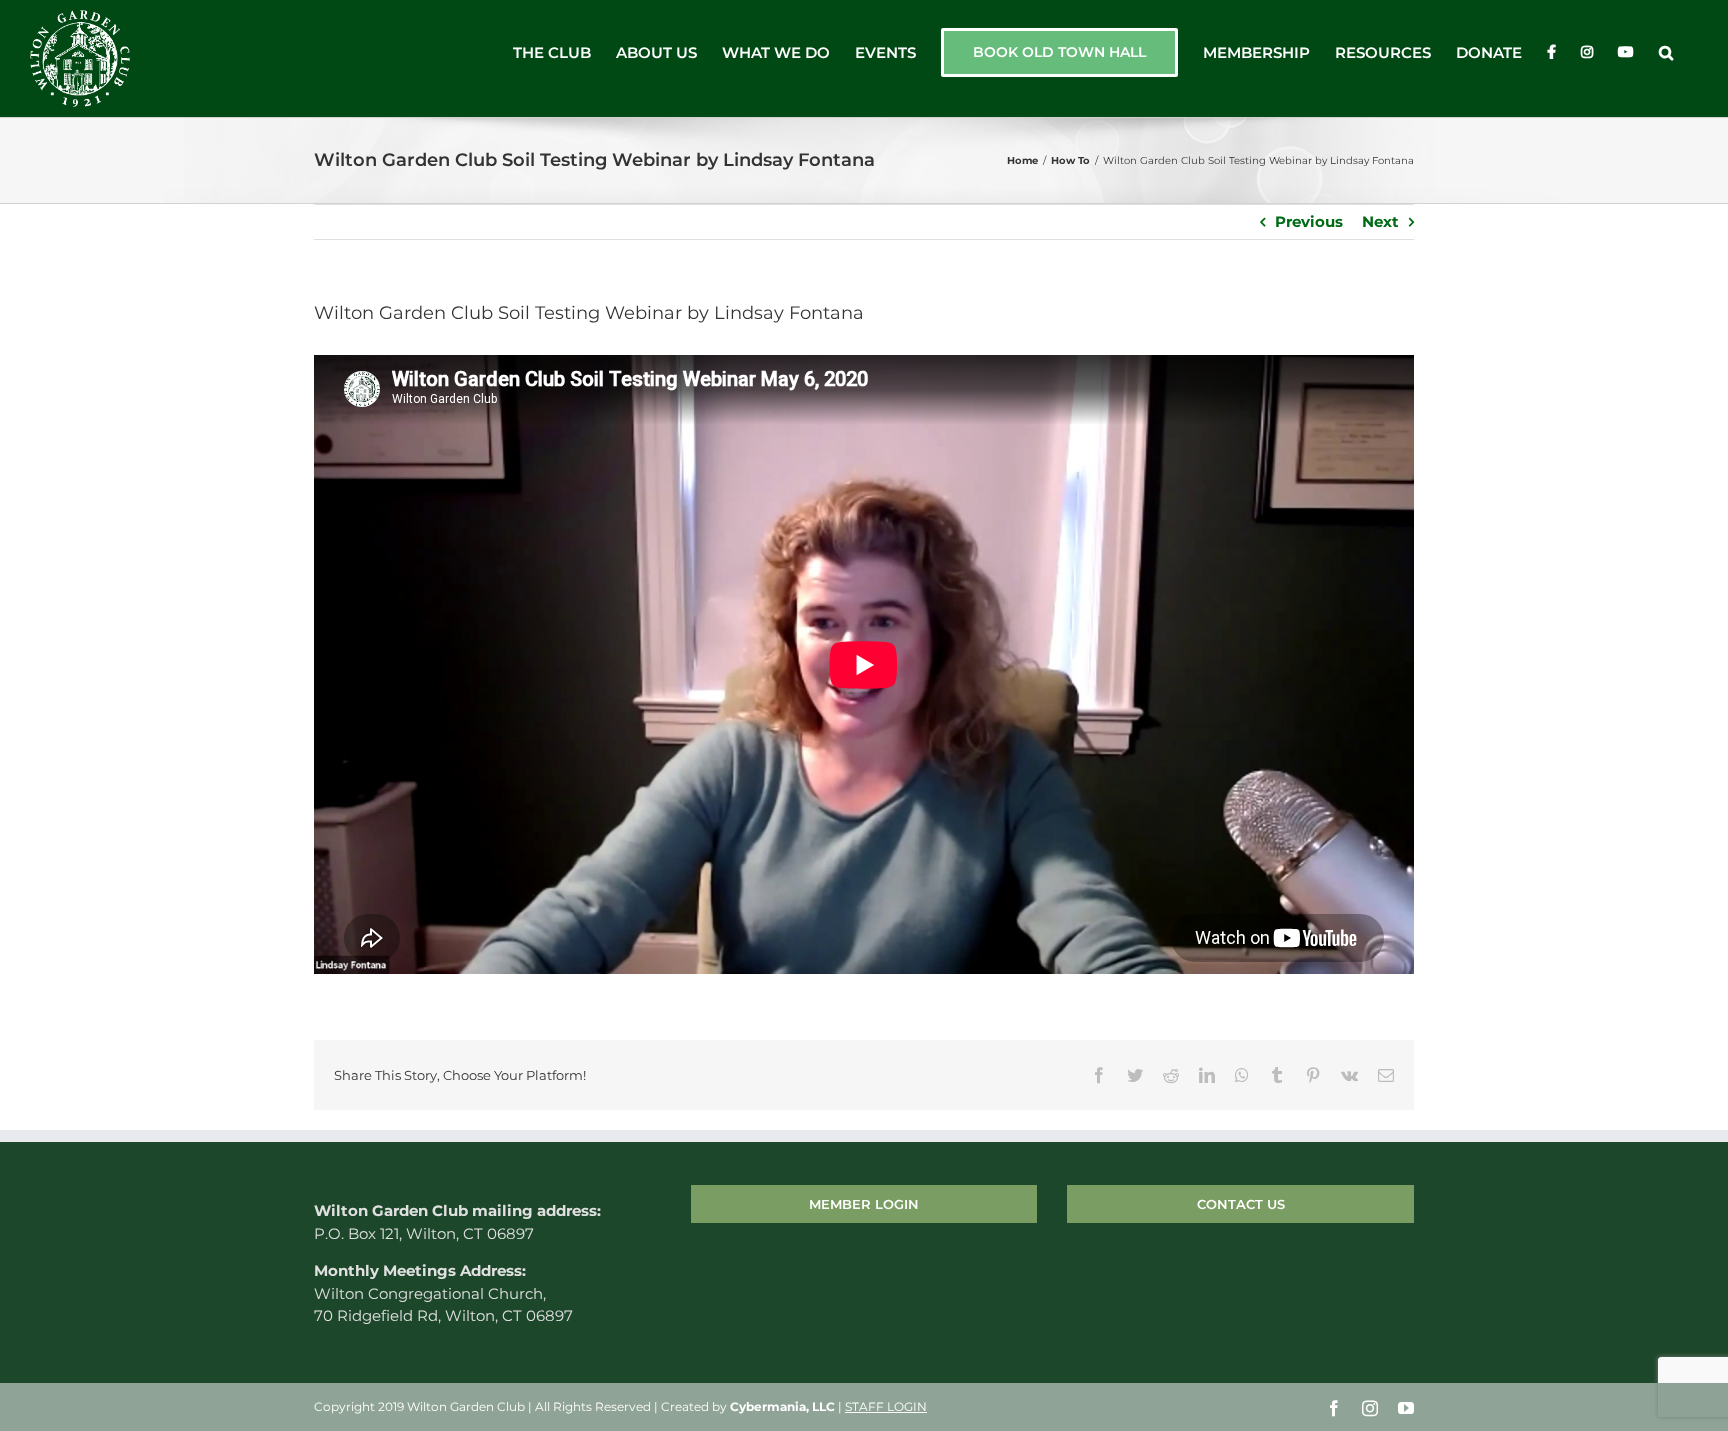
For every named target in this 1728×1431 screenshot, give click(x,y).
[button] (1666, 52)
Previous (1309, 221)
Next (1380, 221)
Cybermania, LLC (782, 1406)
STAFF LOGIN (886, 1406)
